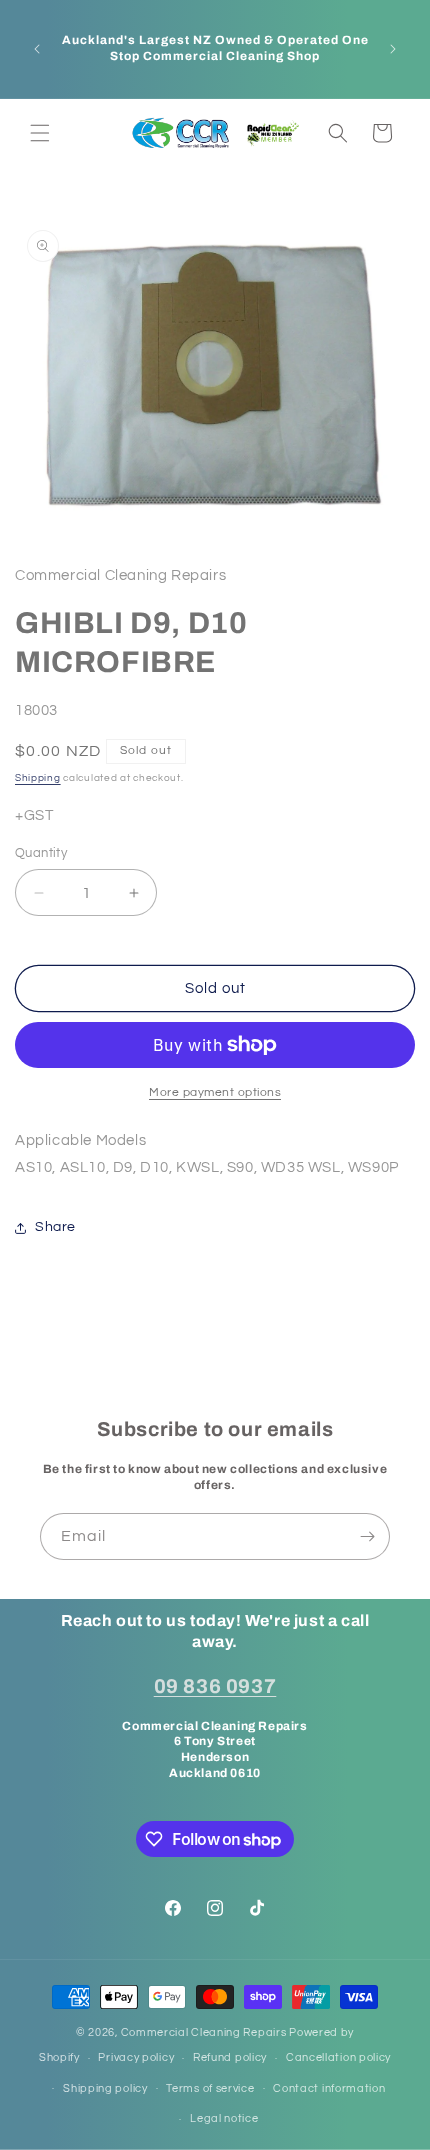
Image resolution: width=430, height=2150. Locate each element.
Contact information (329, 2088)
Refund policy (230, 2057)
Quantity (41, 853)
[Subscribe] (367, 1536)
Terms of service (210, 2088)
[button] (40, 133)
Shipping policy (105, 2088)
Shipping (38, 778)
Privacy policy (136, 2057)
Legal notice (224, 2118)
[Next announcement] (393, 49)
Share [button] (55, 1227)
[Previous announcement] (37, 49)
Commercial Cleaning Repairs (204, 2032)
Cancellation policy (338, 2057)
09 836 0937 (215, 1686)
